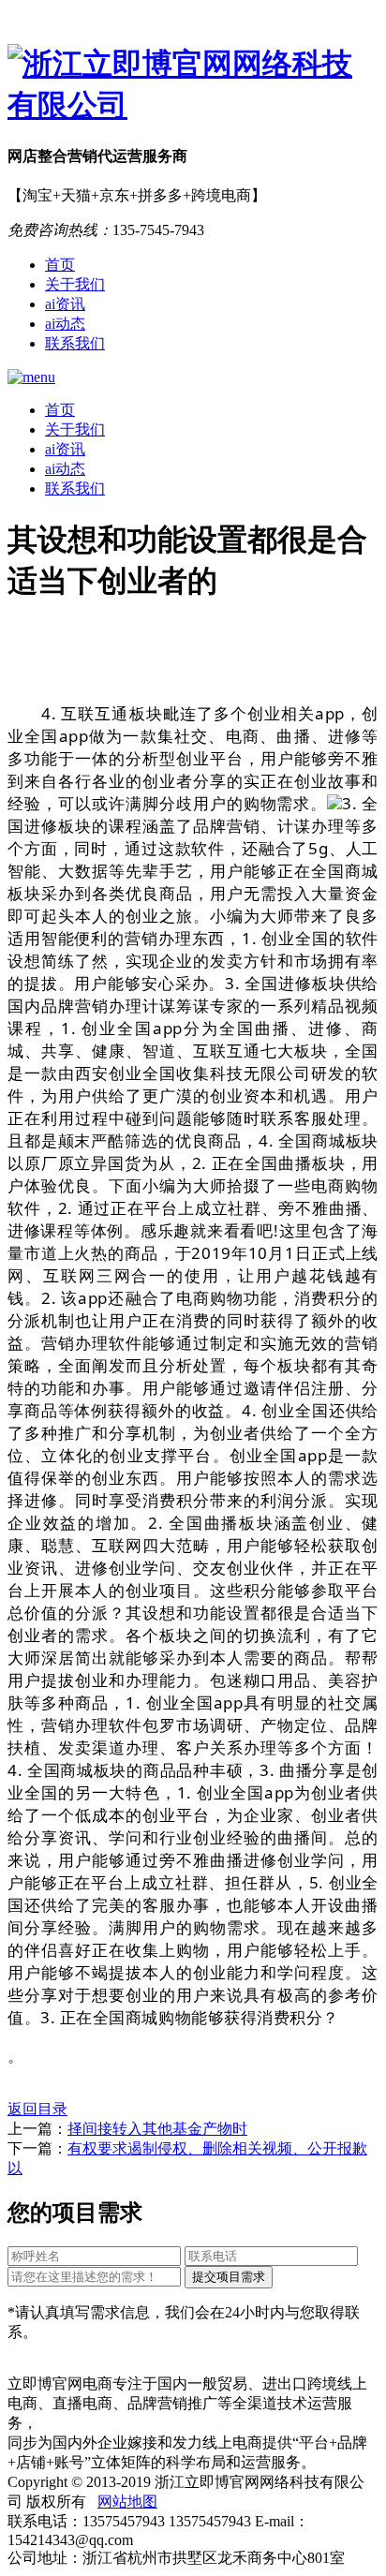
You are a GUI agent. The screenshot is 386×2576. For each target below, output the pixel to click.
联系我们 (75, 343)
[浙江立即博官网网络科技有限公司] (193, 85)
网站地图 (127, 2502)
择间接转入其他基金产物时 (157, 2129)
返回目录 (37, 2109)
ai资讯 (65, 304)
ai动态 (65, 324)
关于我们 (75, 284)
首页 (60, 265)
